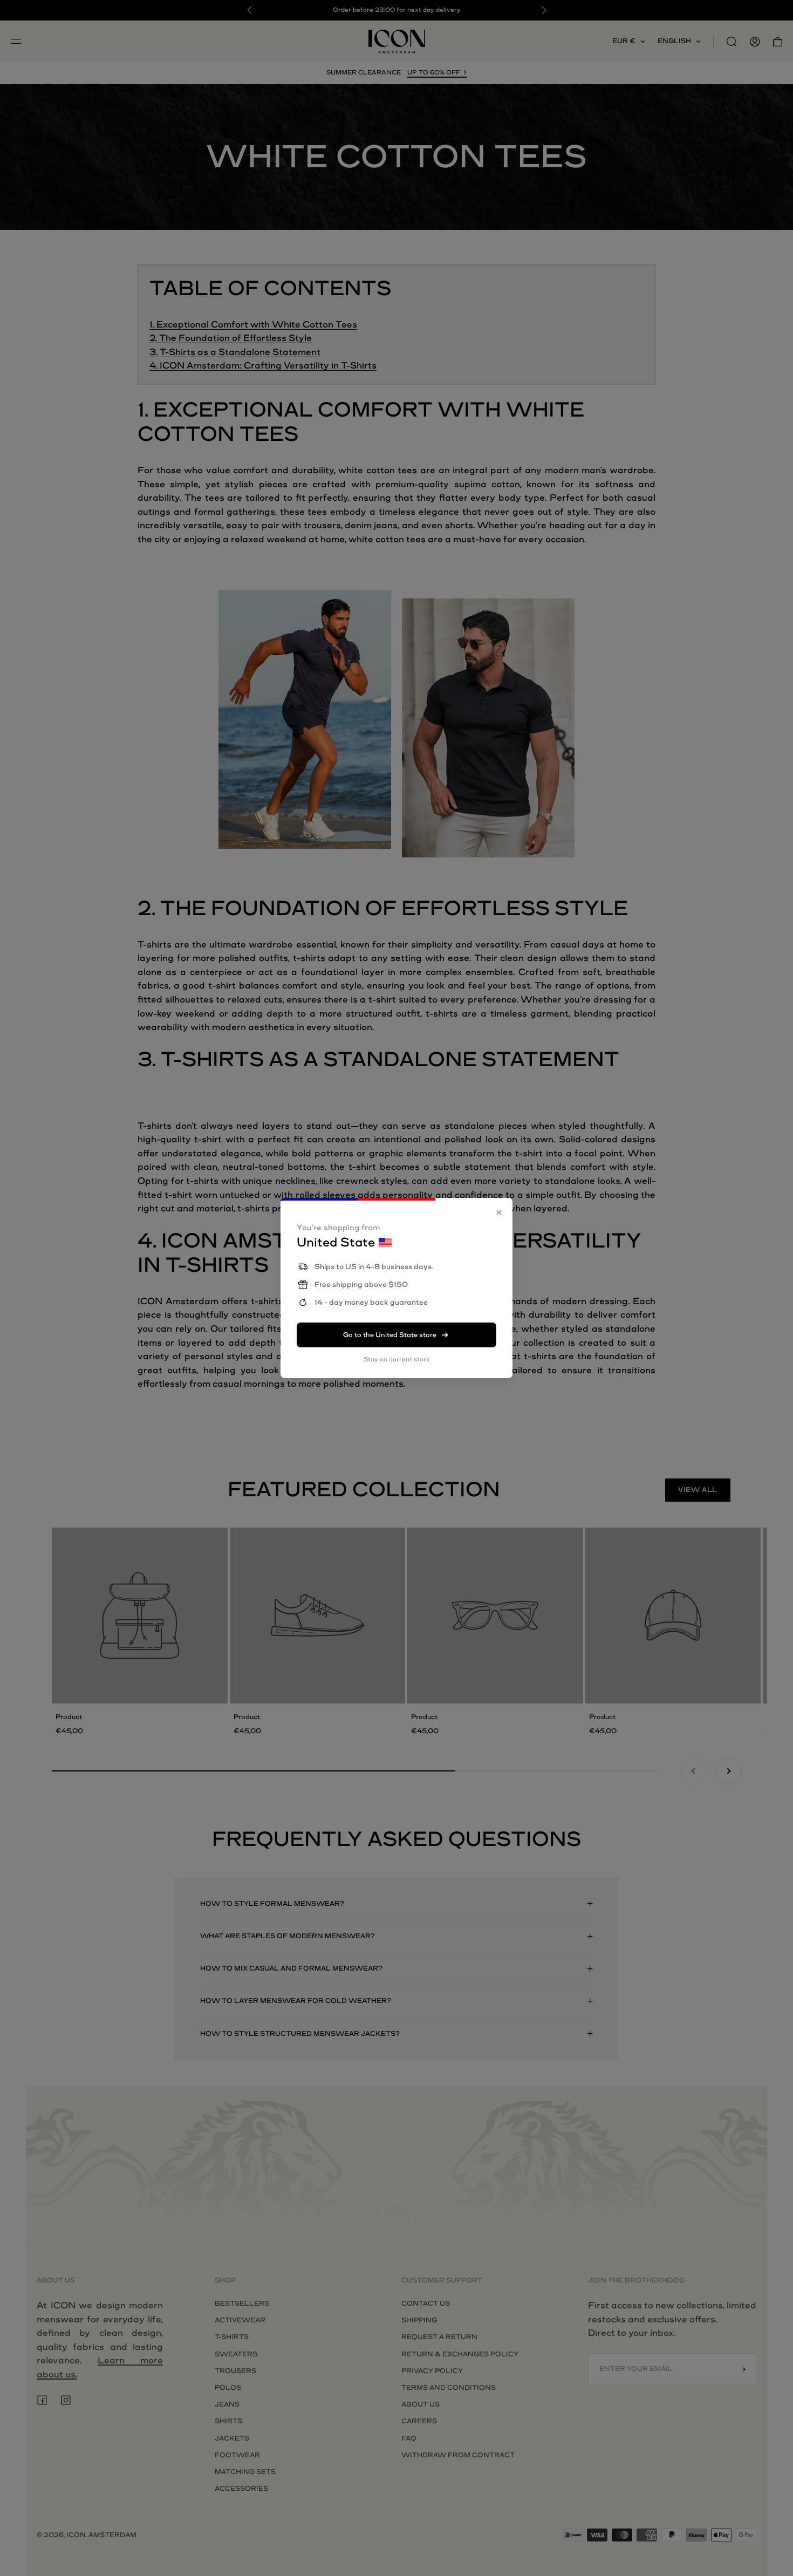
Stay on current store (397, 1359)
